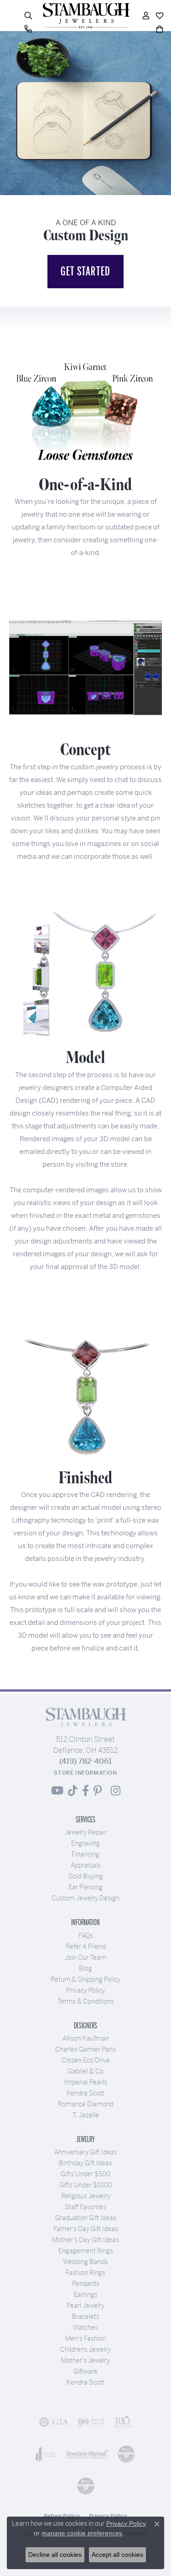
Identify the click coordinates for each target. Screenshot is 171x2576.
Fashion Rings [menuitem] (85, 2273)
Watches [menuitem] (85, 2327)
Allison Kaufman (86, 2038)
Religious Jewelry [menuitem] (86, 2196)
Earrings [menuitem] (86, 2295)
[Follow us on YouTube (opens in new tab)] (57, 1791)
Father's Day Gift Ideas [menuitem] (86, 2229)
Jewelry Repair (86, 1832)
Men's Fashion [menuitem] (86, 2338)
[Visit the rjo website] (123, 2422)
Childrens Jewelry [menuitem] (85, 2349)
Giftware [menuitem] (85, 2371)
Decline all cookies (55, 2555)
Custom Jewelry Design (85, 1898)
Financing (85, 1854)
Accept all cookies (117, 2555)
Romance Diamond (86, 2104)
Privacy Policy (85, 1990)
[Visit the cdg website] (126, 2454)
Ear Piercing (85, 1887)
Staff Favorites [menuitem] (85, 2207)
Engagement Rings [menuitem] (86, 2251)
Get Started (85, 271)
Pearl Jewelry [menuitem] (85, 2306)
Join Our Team (85, 1957)
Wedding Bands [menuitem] (85, 2262)
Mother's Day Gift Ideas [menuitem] (85, 2240)
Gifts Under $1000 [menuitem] (86, 2185)
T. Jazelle (86, 2115)
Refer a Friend (86, 1947)
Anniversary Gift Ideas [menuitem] (86, 2152)
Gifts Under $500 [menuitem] (85, 2174)
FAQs (86, 1936)
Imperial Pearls (86, 2082)
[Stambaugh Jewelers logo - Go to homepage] (86, 16)
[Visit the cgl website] (86, 2486)
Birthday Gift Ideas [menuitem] (85, 2163)
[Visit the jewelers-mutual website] (87, 2454)
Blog (85, 1968)
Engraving (85, 1843)
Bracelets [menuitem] (85, 2317)
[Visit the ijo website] (91, 2422)
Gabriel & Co (85, 2071)
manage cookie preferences (82, 2533)
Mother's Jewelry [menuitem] (85, 2360)
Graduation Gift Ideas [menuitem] (86, 2218)
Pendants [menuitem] (86, 2284)
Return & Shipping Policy (85, 1979)
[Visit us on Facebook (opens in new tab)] (85, 1791)
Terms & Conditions (86, 2001)
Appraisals (86, 1865)
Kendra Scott (85, 2093)
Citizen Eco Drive (86, 2060)
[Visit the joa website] (46, 2454)
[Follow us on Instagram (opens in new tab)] (116, 1791)
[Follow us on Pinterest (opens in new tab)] (98, 1791)
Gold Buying (86, 1876)
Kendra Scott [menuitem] (85, 2382)
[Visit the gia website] (54, 2422)
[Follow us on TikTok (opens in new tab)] (73, 1791)
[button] (28, 16)
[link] (28, 29)
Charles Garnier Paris (85, 2049)
